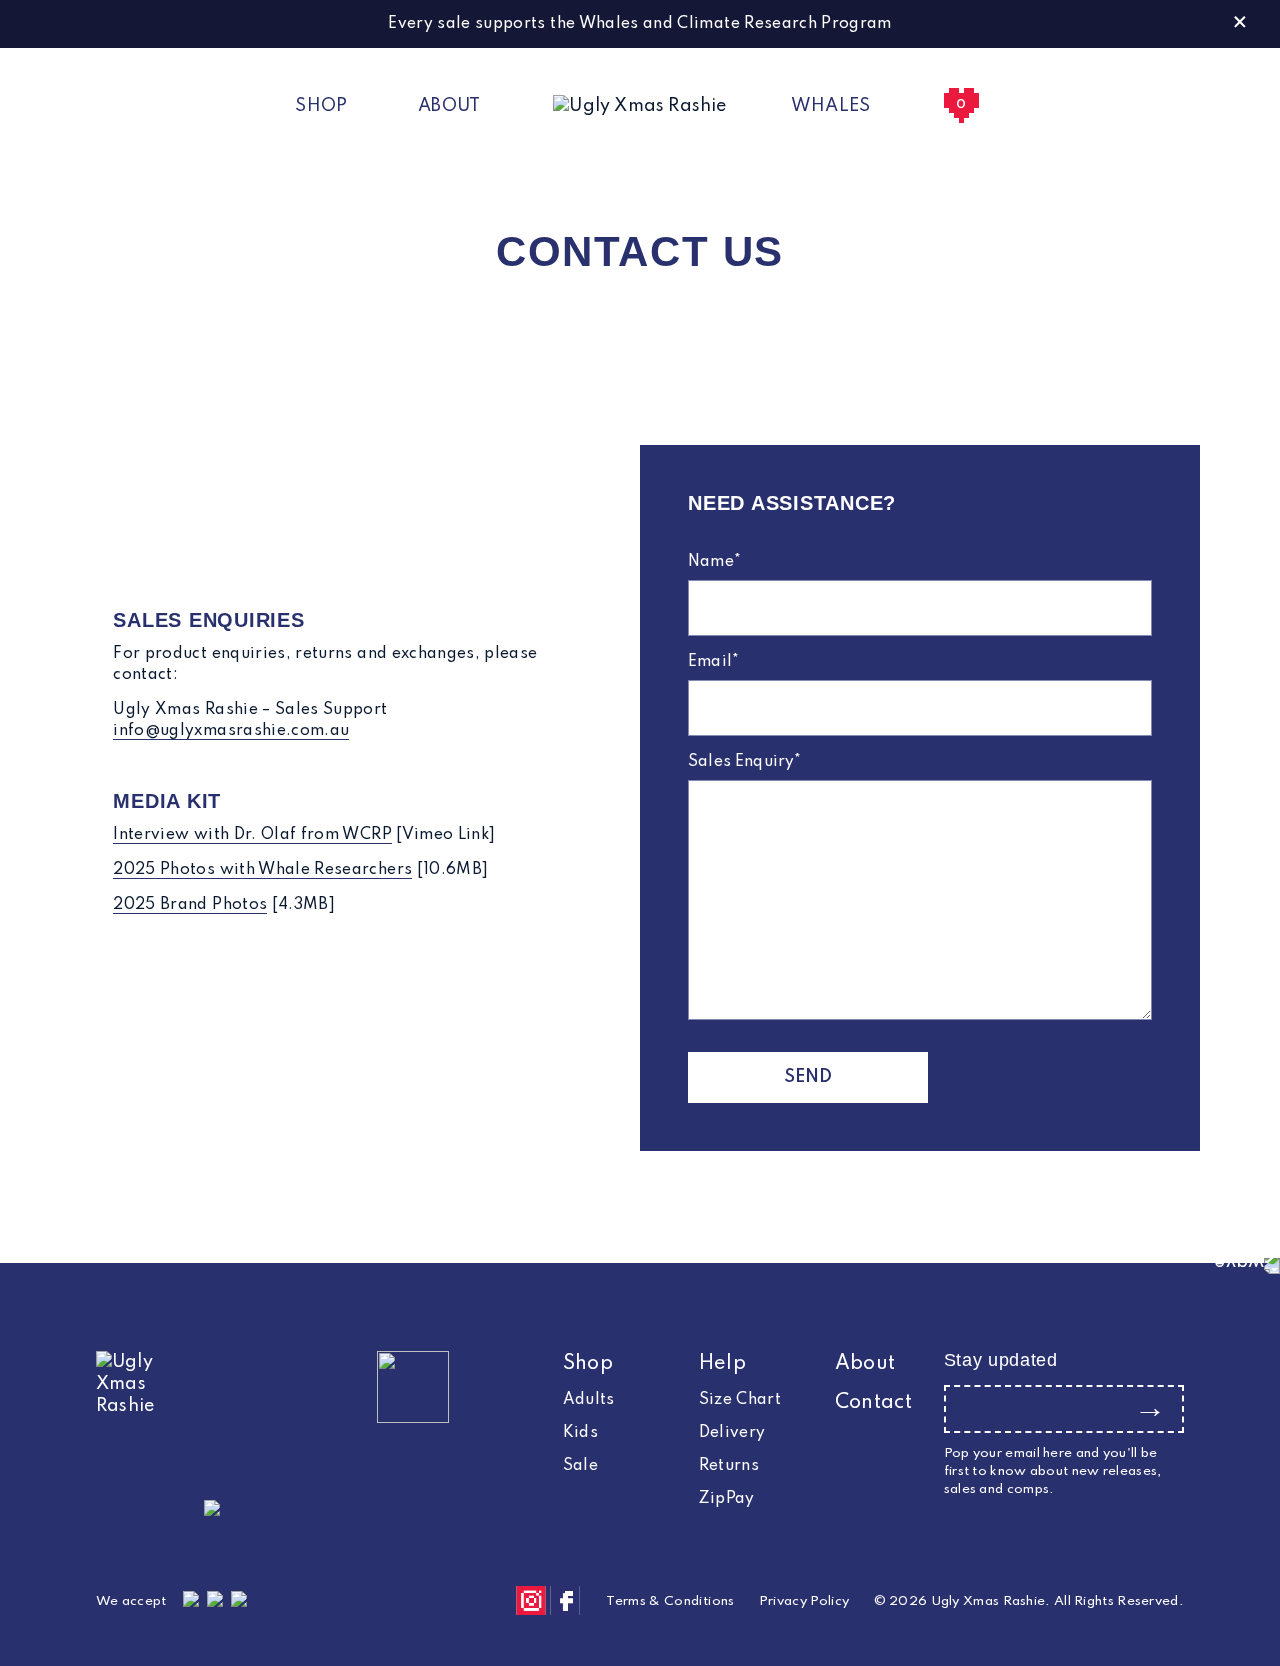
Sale (580, 1466)
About (449, 106)
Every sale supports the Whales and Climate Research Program (640, 24)
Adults (589, 1400)
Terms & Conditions (670, 1601)
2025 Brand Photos (190, 905)
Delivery (732, 1433)
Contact (873, 1403)
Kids (580, 1433)
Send (808, 1077)
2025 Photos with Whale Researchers (262, 870)
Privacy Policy (804, 1601)
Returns (729, 1466)
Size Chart (740, 1400)
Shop (321, 106)
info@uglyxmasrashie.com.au (231, 731)
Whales (831, 106)
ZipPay (727, 1499)
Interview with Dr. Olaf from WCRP (252, 835)
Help (722, 1364)
